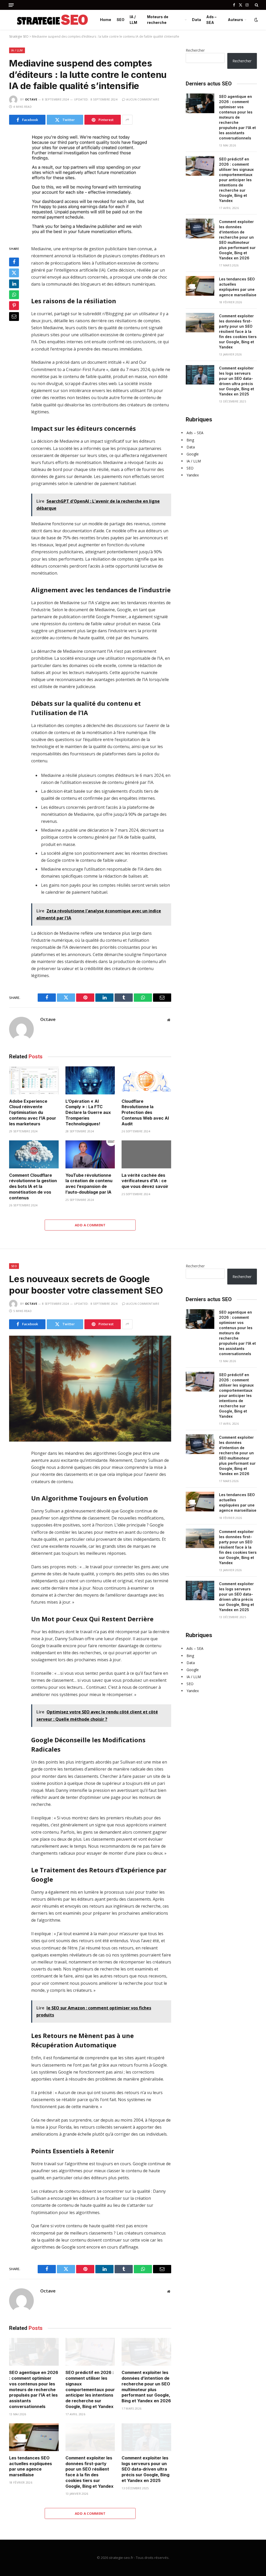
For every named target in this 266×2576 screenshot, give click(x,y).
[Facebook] (14, 262)
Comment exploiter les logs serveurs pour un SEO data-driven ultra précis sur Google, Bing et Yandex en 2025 (237, 381)
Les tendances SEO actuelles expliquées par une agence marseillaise (238, 287)
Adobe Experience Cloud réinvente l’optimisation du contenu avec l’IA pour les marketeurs (33, 1112)
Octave (31, 99)
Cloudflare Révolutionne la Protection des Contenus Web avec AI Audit (145, 1112)
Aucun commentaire (143, 99)
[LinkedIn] (14, 284)
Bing (190, 440)
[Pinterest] (14, 306)
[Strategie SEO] (54, 20)
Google (193, 454)
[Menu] (11, 5)
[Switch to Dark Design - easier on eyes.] (256, 20)
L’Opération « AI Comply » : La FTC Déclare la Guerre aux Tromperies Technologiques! (88, 1112)
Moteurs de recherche (158, 20)
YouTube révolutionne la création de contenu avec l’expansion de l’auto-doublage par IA (89, 1184)
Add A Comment (90, 1225)
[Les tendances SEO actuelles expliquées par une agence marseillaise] (200, 286)
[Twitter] (14, 273)
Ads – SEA (211, 20)
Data (197, 20)
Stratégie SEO (19, 36)
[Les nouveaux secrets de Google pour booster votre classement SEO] (90, 1389)
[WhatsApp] (14, 295)
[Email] (14, 317)
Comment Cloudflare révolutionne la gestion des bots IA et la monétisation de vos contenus (33, 1186)
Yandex (193, 475)
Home (106, 20)
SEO (121, 20)
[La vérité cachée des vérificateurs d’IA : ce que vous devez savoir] (146, 1154)
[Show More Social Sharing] (127, 120)
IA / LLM (133, 20)
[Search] (256, 5)
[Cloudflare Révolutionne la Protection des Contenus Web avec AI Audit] (146, 1080)
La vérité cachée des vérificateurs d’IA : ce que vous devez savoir (145, 1181)
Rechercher (195, 50)
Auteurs (235, 20)
